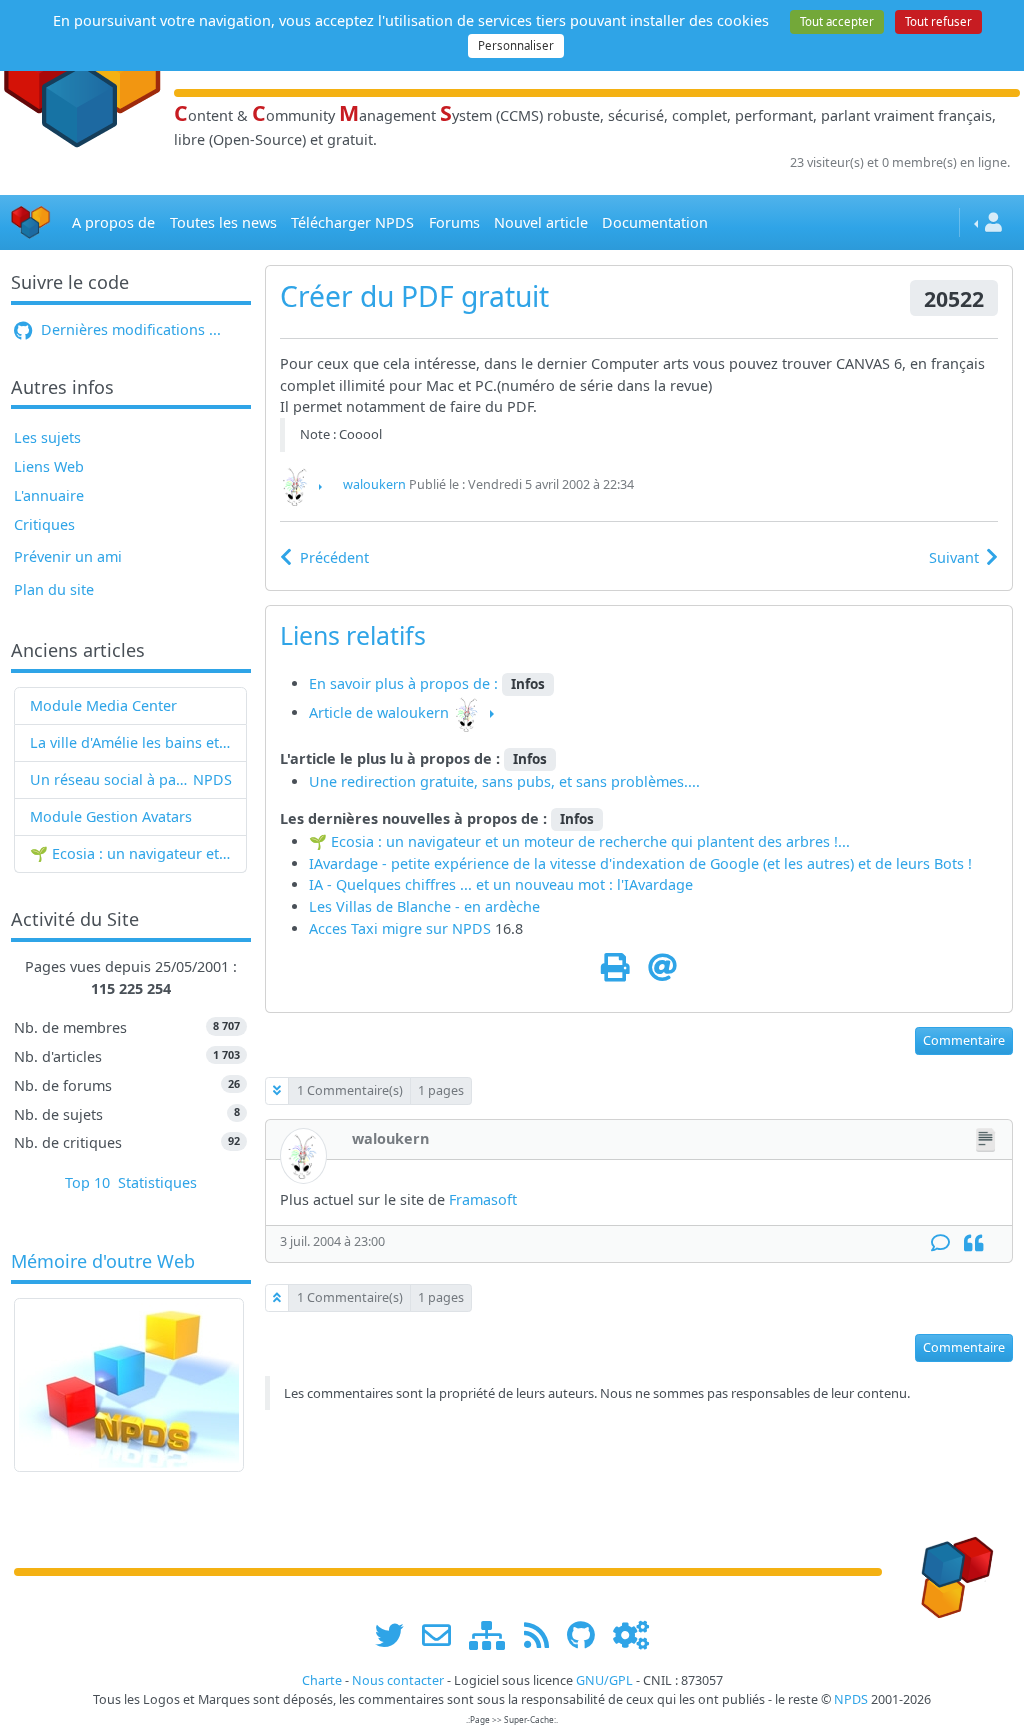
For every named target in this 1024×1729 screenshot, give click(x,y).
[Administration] (631, 1634)
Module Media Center (103, 705)
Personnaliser (516, 45)
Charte (322, 1680)
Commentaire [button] (964, 1040)
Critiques (44, 524)
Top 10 (87, 1182)
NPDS (212, 779)
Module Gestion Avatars (111, 816)
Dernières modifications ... (129, 329)
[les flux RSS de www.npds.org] (543, 1634)
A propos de (113, 222)
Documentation (655, 222)
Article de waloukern (379, 712)
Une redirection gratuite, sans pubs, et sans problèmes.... (504, 781)
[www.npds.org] (950, 1570)
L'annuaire (49, 495)
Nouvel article (541, 222)
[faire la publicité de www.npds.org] (443, 1634)
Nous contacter (398, 1680)
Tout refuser (938, 21)
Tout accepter (837, 21)
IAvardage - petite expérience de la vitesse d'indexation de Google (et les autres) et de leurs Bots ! (640, 863)
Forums (454, 222)
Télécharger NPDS (352, 222)
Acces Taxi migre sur (380, 928)
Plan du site (54, 589)
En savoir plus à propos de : (405, 683)
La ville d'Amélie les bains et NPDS (131, 742)
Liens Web (49, 466)
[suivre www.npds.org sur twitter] (396, 1634)
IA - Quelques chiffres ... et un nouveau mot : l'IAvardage (501, 884)
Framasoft (483, 1199)
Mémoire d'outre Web (103, 1262)
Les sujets (47, 437)
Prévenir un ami (68, 556)
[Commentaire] (940, 1243)
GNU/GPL (604, 1680)
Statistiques (157, 1182)
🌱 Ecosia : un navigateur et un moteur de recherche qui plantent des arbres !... (131, 853)
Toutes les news (223, 222)
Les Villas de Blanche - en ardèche (424, 906)
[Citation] (973, 1243)
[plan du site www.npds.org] (494, 1634)
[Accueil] (31, 222)
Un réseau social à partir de (111, 779)
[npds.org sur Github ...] (588, 1634)
